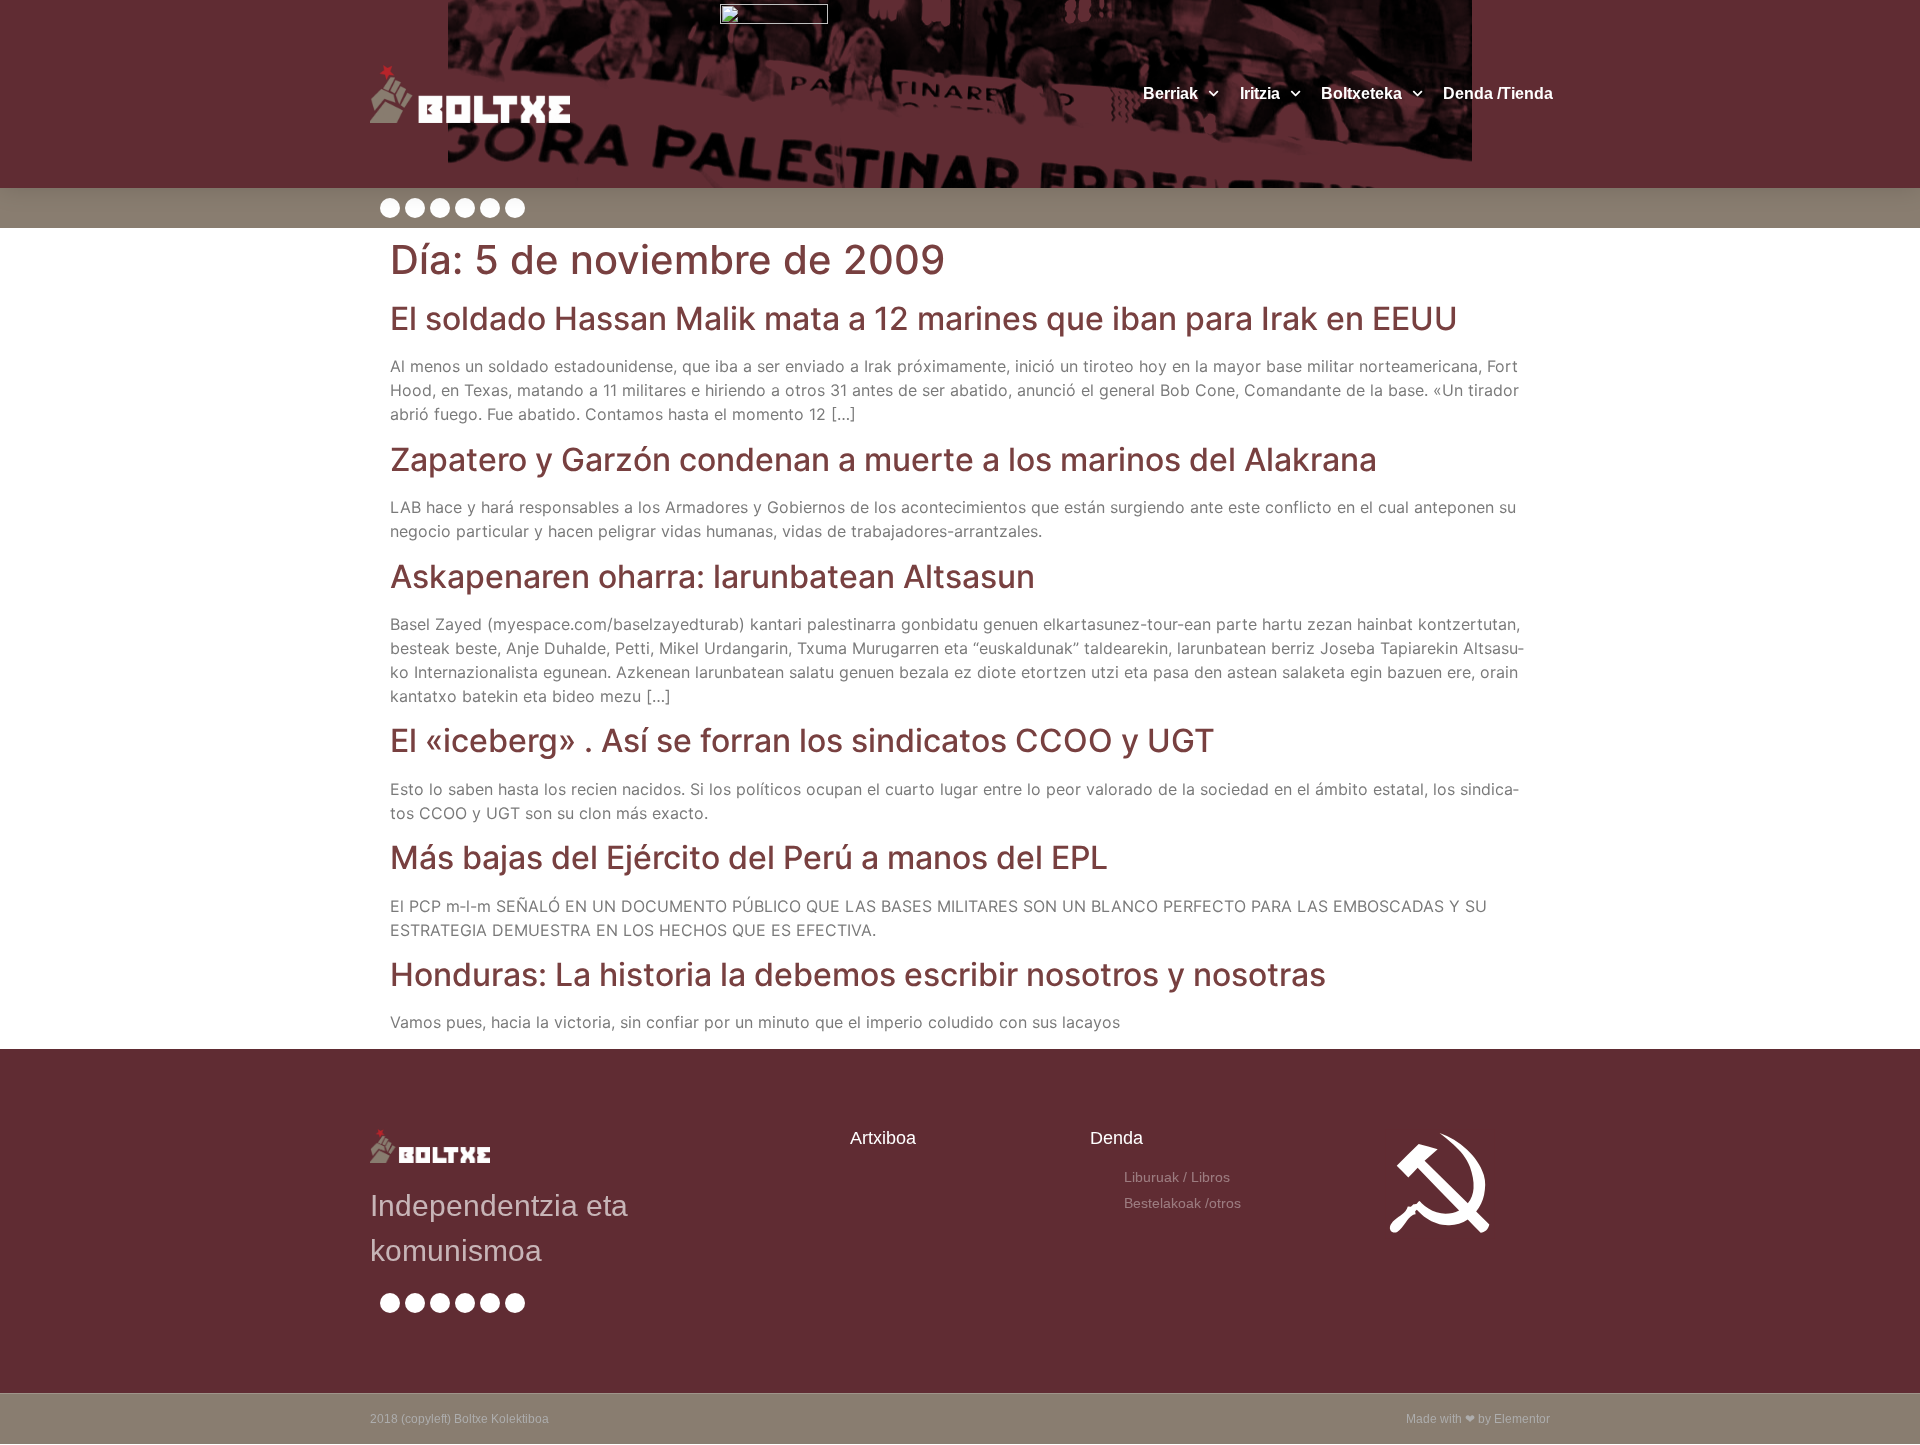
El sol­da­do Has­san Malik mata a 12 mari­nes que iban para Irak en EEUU (924, 318)
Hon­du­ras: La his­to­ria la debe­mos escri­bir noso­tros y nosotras (858, 974)
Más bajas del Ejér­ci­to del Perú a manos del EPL (749, 857)
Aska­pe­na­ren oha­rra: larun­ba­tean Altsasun (712, 576)
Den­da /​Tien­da (1498, 93)
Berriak (1170, 93)
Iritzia (1260, 93)
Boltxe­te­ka (1361, 93)
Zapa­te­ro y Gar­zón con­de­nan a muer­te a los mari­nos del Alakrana (883, 459)
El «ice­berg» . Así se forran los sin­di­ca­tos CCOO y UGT (802, 740)
